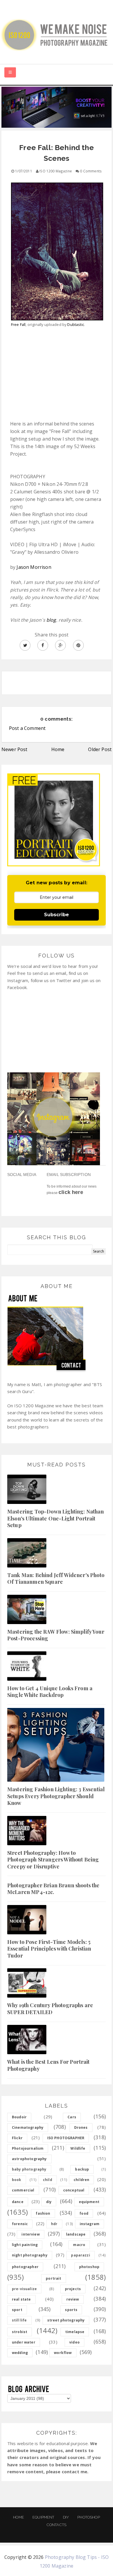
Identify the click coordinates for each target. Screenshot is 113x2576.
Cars (72, 2117)
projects (73, 2289)
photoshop (89, 2267)
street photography (66, 2320)
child (48, 2180)
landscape (76, 2234)
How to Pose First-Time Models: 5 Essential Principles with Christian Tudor (49, 1949)
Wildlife (78, 2148)
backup (82, 2169)
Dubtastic (75, 324)
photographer (25, 2267)
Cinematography (28, 2127)
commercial (23, 2190)
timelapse (75, 2332)
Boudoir (19, 2117)
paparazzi (80, 2255)
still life (19, 2320)
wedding (20, 2353)
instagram (90, 2224)
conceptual (74, 2190)
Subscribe (57, 915)
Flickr (17, 2138)
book (17, 2180)
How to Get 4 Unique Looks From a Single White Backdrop (50, 1692)
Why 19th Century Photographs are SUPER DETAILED (50, 2008)
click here (71, 1192)
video (74, 2342)
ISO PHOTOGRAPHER (66, 2138)
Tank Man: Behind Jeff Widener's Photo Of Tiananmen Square (56, 1578)
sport (17, 2310)
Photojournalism (28, 2148)
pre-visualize (24, 2289)
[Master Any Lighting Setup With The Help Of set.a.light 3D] (57, 107)
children (81, 2180)
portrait (53, 2278)
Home (58, 749)
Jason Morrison (34, 567)
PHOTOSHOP (89, 2517)
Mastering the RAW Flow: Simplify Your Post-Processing (56, 1635)
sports (71, 2310)
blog (51, 620)
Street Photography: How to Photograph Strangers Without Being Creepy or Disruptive (53, 1860)
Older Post (100, 749)
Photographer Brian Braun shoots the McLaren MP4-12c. (53, 1889)
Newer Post (14, 749)
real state (21, 2299)
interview (30, 2234)
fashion (43, 2213)
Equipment (43, 2517)
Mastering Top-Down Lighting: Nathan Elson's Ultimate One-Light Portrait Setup (56, 1518)
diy (49, 2202)
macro (79, 2245)
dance (18, 2202)
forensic (20, 2224)
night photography (30, 2255)
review (73, 2299)
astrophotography (29, 2159)
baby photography (29, 2169)
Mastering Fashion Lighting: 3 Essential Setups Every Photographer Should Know (56, 1796)
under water (24, 2342)
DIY (66, 2517)
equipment (89, 2202)
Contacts (57, 2525)
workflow (63, 2353)
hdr (54, 2224)
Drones (81, 2127)
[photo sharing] (57, 249)
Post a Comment (27, 728)
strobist (20, 2332)
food (84, 2213)
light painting (25, 2245)
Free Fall (18, 324)
